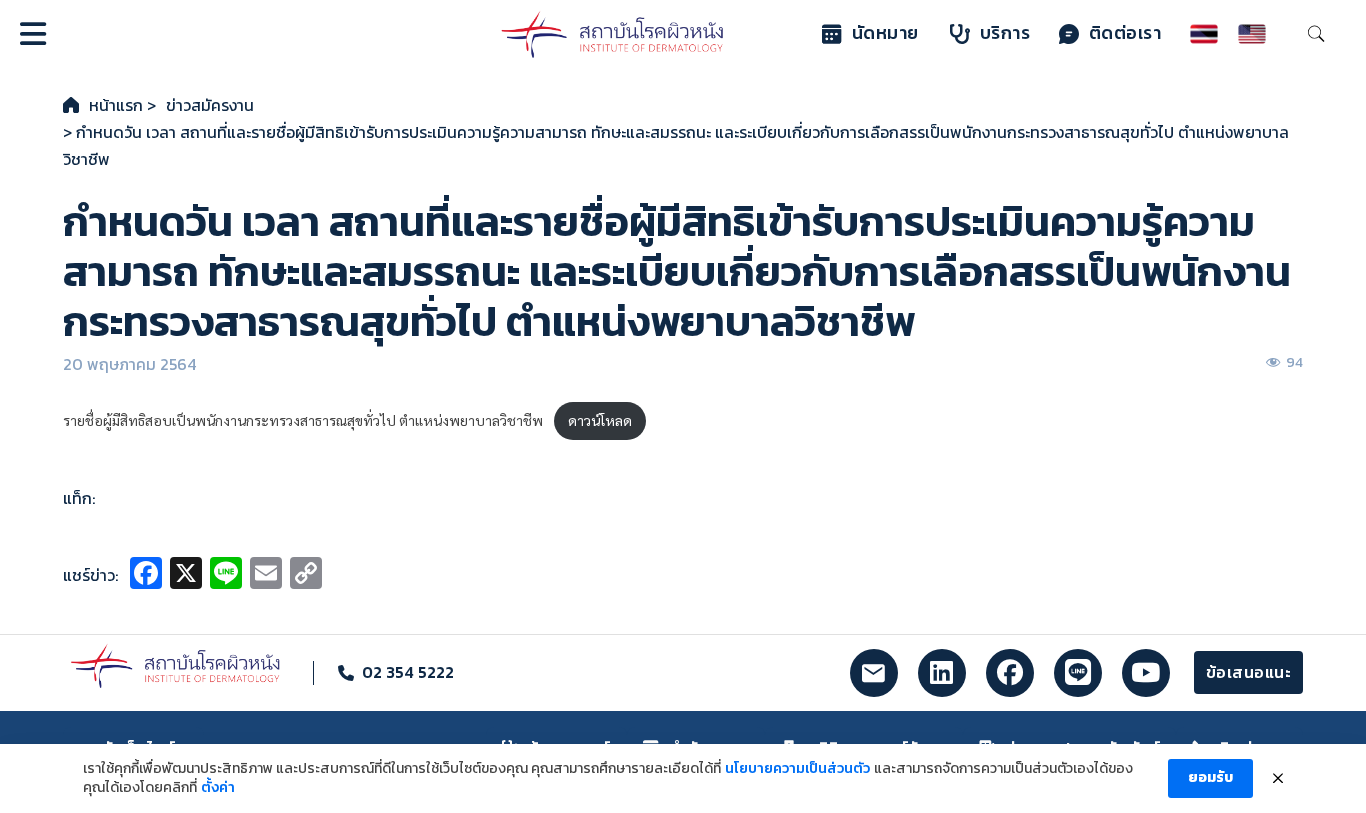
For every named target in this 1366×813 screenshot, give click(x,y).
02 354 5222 (408, 672)
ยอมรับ (1210, 777)
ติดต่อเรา (1125, 33)
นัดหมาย (885, 33)
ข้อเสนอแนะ (1249, 672)
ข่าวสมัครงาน (210, 105)
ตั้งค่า (218, 788)
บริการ (1005, 33)
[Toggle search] (1316, 34)
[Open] (33, 34)
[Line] (226, 575)
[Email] (266, 575)
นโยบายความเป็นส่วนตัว (797, 769)
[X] (186, 575)
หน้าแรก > (122, 105)
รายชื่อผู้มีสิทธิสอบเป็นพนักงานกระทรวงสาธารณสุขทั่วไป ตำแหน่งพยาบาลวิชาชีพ (303, 420)
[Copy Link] (306, 575)
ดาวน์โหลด (600, 420)
